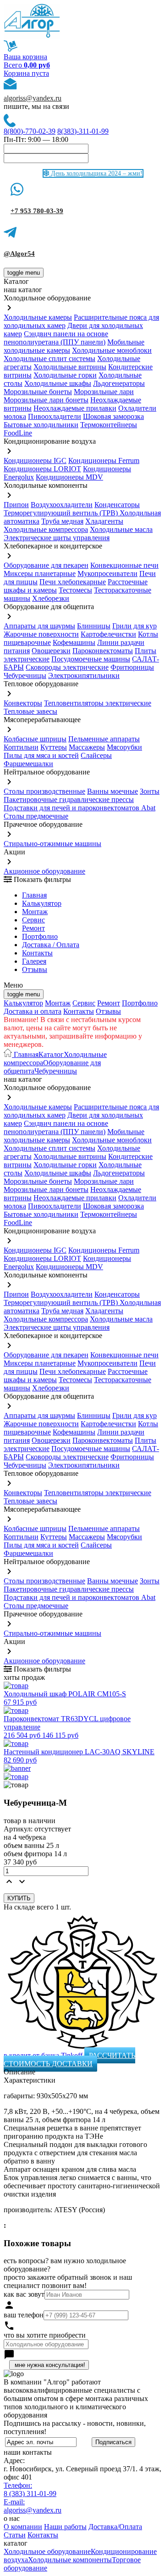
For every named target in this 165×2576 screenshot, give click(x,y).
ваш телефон (24, 2315)
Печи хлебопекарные (73, 582)
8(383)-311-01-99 (83, 131)
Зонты (150, 791)
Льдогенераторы (119, 383)
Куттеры (54, 747)
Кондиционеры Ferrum (104, 460)
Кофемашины (74, 642)
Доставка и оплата (33, 1011)
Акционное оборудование (44, 871)
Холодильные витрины (70, 367)
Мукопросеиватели (107, 573)
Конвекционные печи (124, 565)
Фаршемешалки (28, 764)
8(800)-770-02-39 (30, 131)
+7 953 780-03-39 (37, 211)
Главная (34, 895)
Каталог (51, 1054)
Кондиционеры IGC (35, 460)
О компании (23, 2527)
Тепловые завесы (30, 711)
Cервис (33, 920)
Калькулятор (42, 903)
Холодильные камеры (38, 317)
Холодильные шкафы (58, 383)
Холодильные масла (121, 529)
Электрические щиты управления (57, 538)
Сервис (84, 1003)
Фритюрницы (132, 667)
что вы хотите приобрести (45, 2335)
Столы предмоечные (36, 816)
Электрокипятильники (84, 675)
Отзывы (35, 969)
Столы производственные (44, 791)
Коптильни (21, 747)
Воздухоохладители (62, 505)
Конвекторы (23, 703)
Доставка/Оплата (115, 2527)
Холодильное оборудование (47, 2551)
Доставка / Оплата (51, 945)
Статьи (15, 2535)
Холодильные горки (65, 375)
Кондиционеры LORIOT (42, 469)
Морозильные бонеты (38, 392)
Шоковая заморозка (113, 416)
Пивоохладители (55, 416)
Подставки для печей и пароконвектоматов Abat (80, 808)
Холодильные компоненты (70, 2560)
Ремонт (33, 928)
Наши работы (65, 2527)
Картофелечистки (108, 634)
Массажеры (87, 747)
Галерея (34, 961)
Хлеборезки (51, 598)
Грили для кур (135, 626)
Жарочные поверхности (41, 634)
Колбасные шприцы (35, 739)
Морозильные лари (104, 392)
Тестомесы (75, 590)
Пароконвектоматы (103, 651)
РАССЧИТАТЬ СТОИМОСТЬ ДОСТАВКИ (69, 2059)
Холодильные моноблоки (112, 350)
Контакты (37, 953)
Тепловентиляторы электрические (98, 703)
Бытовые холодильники (41, 425)
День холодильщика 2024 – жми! (96, 173)
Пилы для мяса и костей (41, 755)
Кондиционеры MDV (69, 477)
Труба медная (62, 521)
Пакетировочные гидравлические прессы (69, 799)
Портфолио (40, 936)
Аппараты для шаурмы (39, 626)
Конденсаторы (117, 505)
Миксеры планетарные (40, 573)
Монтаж (35, 912)
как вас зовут (24, 2294)
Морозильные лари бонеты (46, 400)
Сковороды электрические (67, 667)
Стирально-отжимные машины (52, 844)
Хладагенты (104, 521)
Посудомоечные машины (91, 659)
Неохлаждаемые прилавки (75, 408)
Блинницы (94, 626)
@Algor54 (19, 254)
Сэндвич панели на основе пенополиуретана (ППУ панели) (56, 338)
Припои (16, 505)
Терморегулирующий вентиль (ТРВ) (62, 513)
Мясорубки (124, 747)
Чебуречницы (25, 675)
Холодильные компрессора (46, 529)
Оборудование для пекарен (46, 565)
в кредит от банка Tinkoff (44, 2055)
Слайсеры (96, 755)
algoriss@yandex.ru (33, 98)
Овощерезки (51, 651)
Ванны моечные (113, 791)
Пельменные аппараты (104, 739)
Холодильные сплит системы (49, 359)
